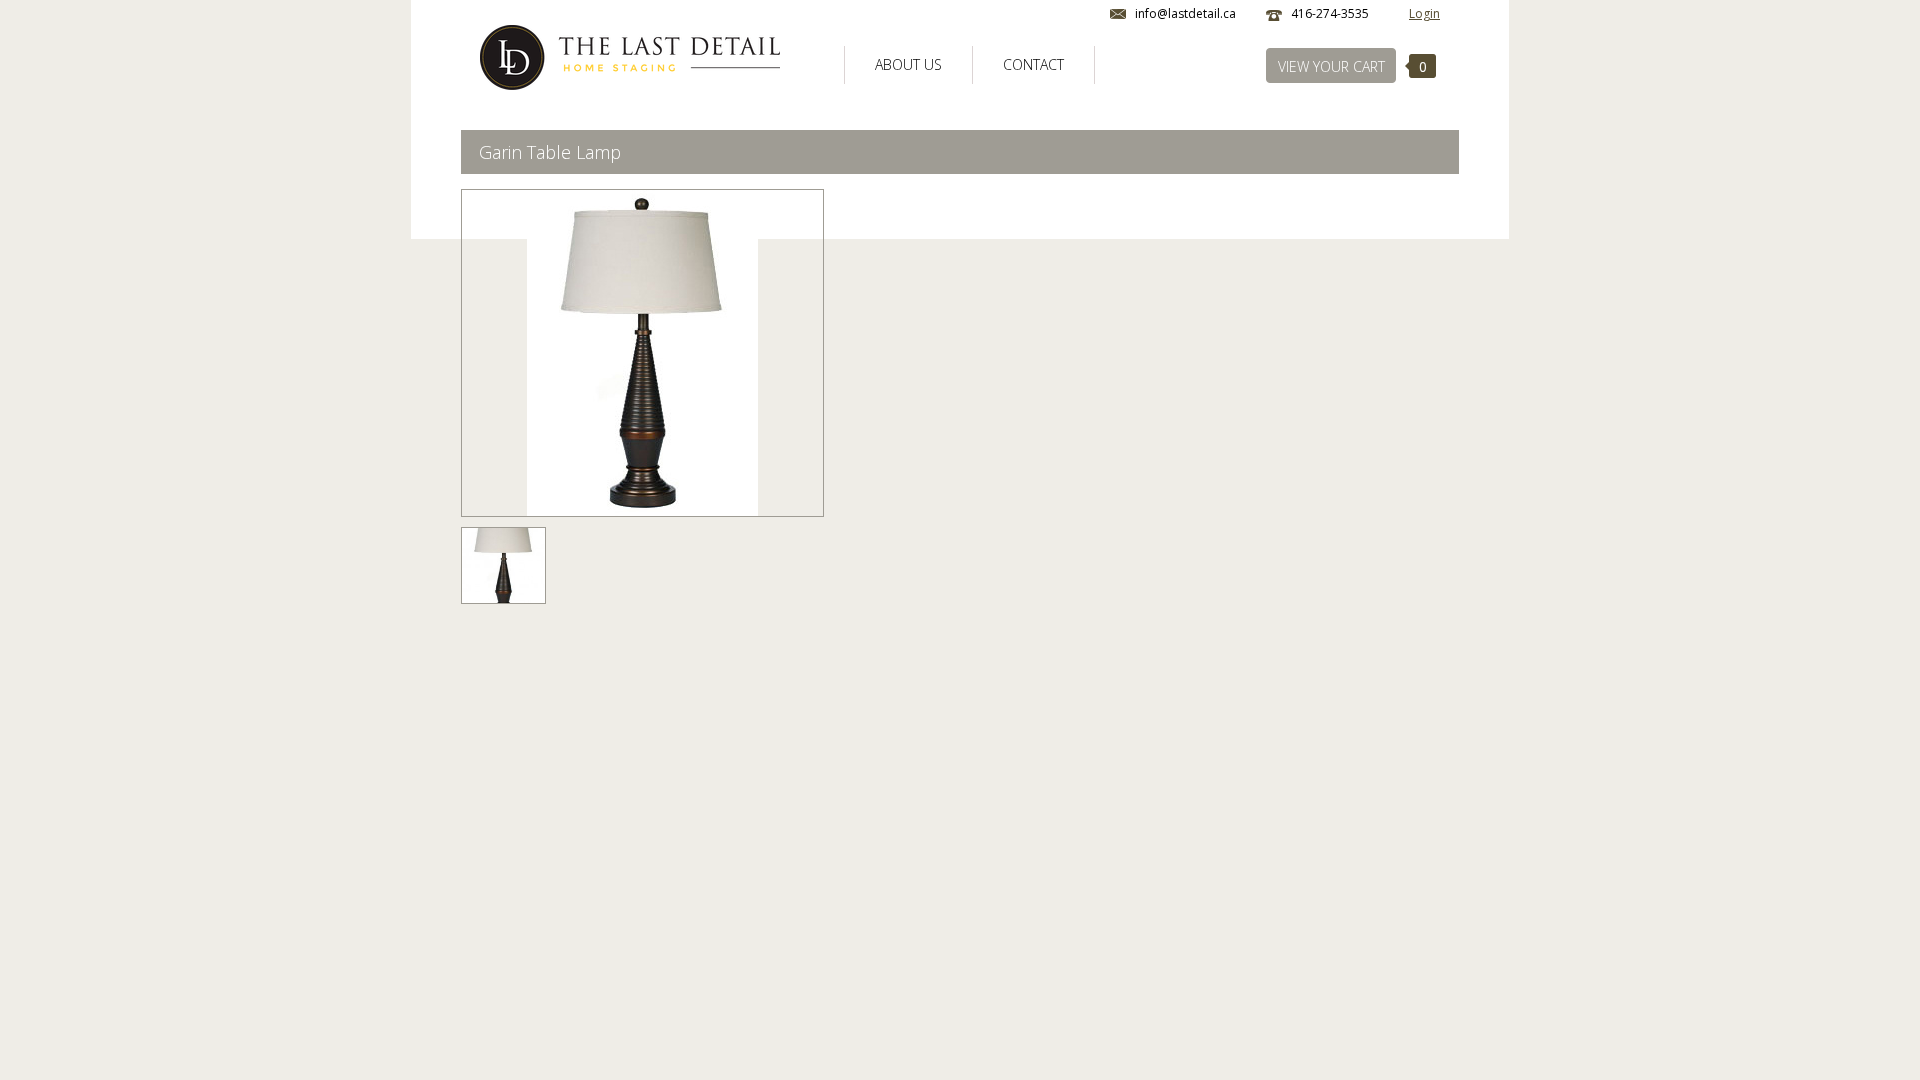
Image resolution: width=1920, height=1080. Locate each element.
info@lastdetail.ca (1185, 13)
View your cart (1331, 66)
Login (1424, 13)
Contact (1033, 64)
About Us (908, 64)
